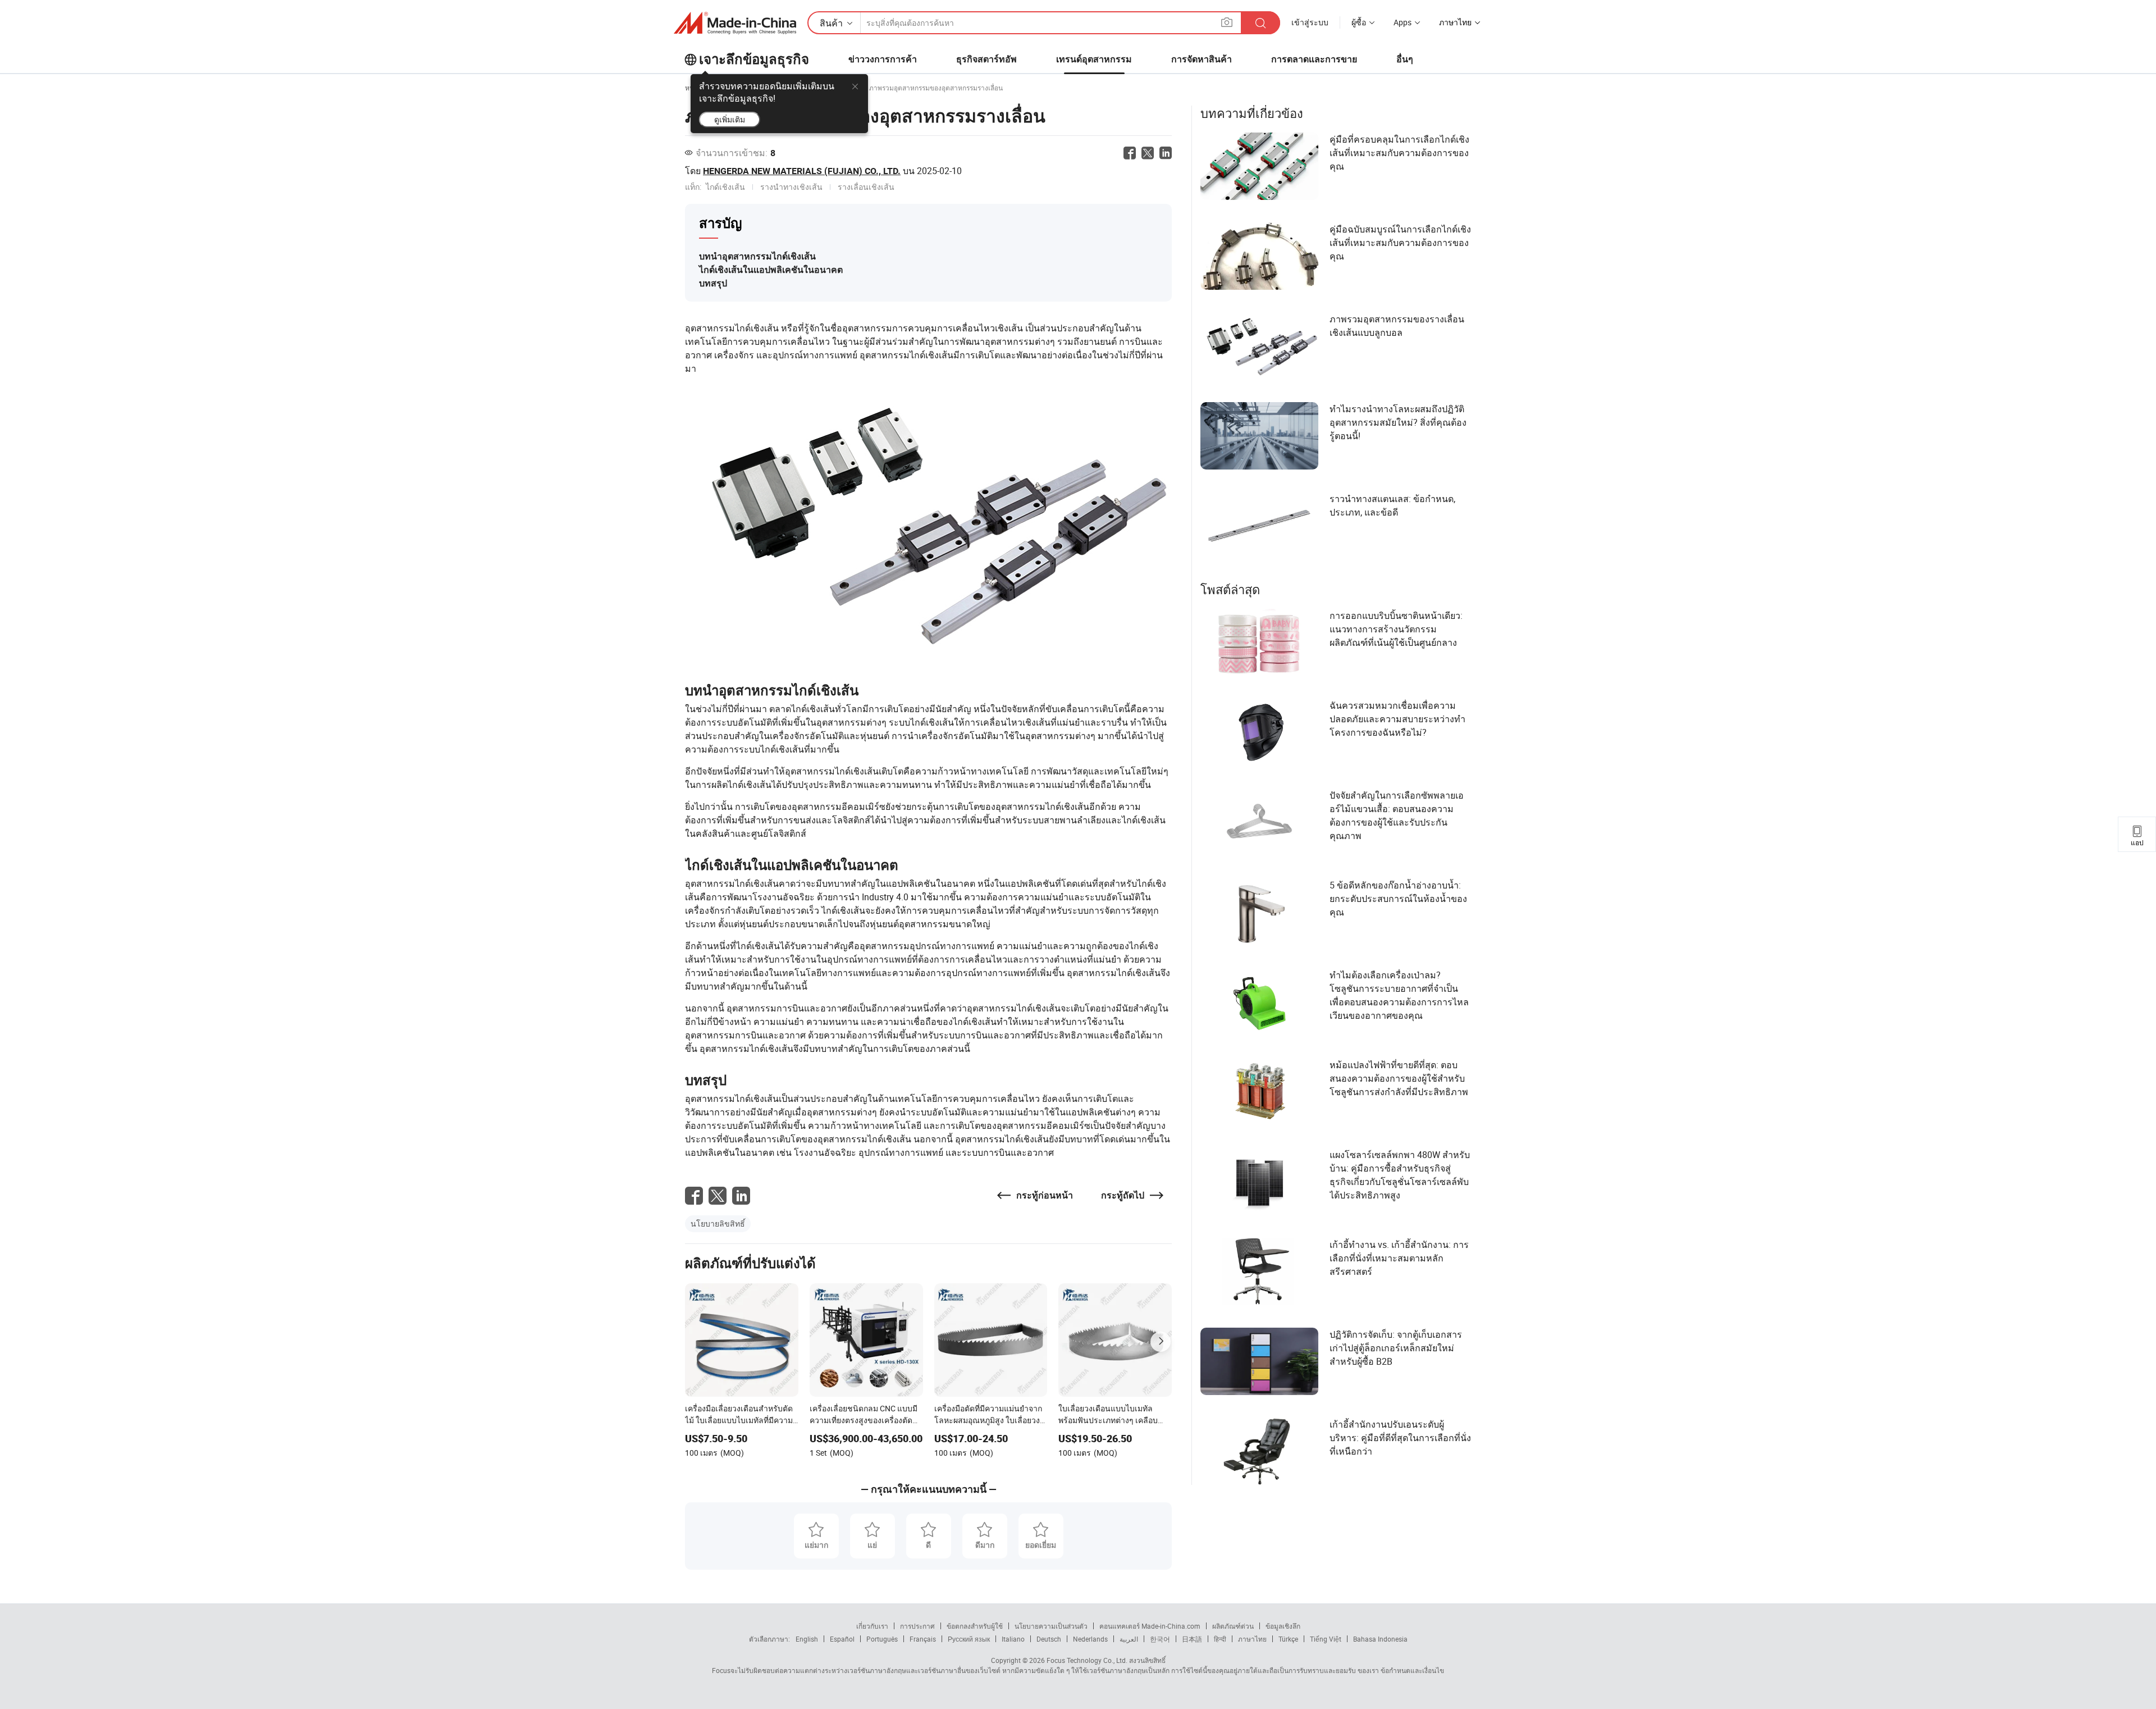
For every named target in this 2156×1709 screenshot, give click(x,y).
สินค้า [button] (831, 23)
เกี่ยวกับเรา (872, 1626)
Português (882, 1639)
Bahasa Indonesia (1380, 1639)
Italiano (1013, 1639)
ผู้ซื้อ (1359, 22)
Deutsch (1049, 1639)
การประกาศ (917, 1626)
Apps (1403, 22)
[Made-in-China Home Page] (735, 23)
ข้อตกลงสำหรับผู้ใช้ (975, 1626)
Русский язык (969, 1639)
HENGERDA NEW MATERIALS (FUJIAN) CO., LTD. (802, 171)
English (807, 1639)
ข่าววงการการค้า (883, 59)
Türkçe (1288, 1639)
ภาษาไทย (1252, 1639)
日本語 (1192, 1639)
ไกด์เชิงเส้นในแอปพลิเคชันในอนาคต (771, 270)
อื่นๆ (1405, 59)
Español (842, 1639)
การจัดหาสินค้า (1202, 59)
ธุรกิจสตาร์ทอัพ (986, 59)
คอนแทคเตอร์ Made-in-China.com (1150, 1626)
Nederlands (1090, 1639)
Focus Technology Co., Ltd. (1086, 1660)
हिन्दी (1220, 1639)
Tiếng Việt (1326, 1639)
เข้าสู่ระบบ (1310, 22)
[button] (1227, 22)
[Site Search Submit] (1260, 23)
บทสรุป (713, 283)
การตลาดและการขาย (1314, 59)
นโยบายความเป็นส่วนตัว (1051, 1626)
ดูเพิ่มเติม (730, 119)
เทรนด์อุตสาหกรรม (1094, 59)
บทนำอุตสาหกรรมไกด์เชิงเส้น (757, 256)
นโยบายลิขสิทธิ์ (718, 1223)
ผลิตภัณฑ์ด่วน (1233, 1626)
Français (923, 1639)
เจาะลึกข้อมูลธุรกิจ (754, 60)
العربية (1129, 1639)
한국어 (1160, 1639)
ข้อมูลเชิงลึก (1283, 1626)
